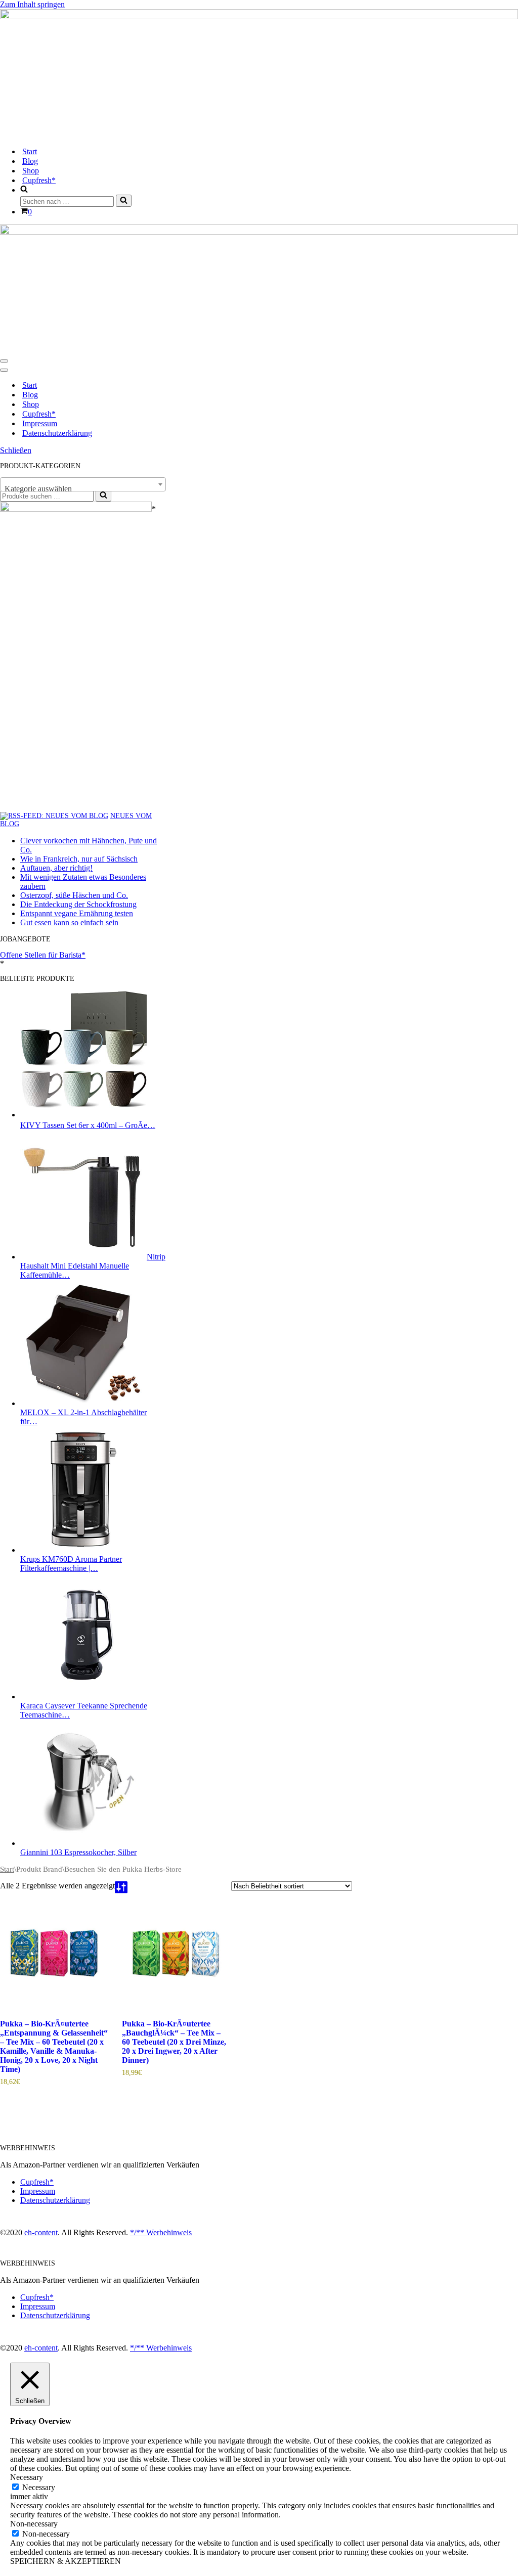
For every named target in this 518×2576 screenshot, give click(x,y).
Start (30, 151)
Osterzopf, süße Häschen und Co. (74, 895)
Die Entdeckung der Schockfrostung (78, 904)
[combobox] (83, 484)
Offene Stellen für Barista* (43, 955)
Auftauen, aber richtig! (56, 868)
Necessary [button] (27, 2477)
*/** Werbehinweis (161, 2232)
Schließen (16, 450)
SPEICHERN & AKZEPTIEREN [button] (66, 2561)
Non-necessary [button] (34, 2524)
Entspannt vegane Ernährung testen (77, 913)
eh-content (41, 2232)
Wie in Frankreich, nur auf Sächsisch (79, 859)
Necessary (39, 2487)
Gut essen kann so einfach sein (69, 922)
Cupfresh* (39, 180)
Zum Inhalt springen (32, 4)
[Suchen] (124, 201)
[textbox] (83, 489)
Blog (30, 161)
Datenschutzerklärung (57, 433)
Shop (31, 171)
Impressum (40, 423)
